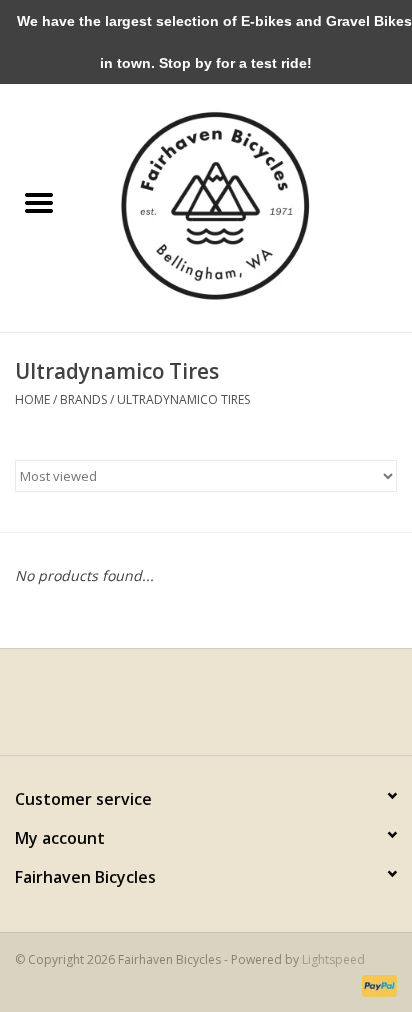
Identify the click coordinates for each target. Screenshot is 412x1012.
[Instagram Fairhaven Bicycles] (224, 709)
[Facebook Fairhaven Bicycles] (188, 709)
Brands (83, 399)
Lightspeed (333, 959)
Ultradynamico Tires (183, 399)
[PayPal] (376, 984)
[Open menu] (39, 202)
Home (32, 399)
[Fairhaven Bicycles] (245, 203)
